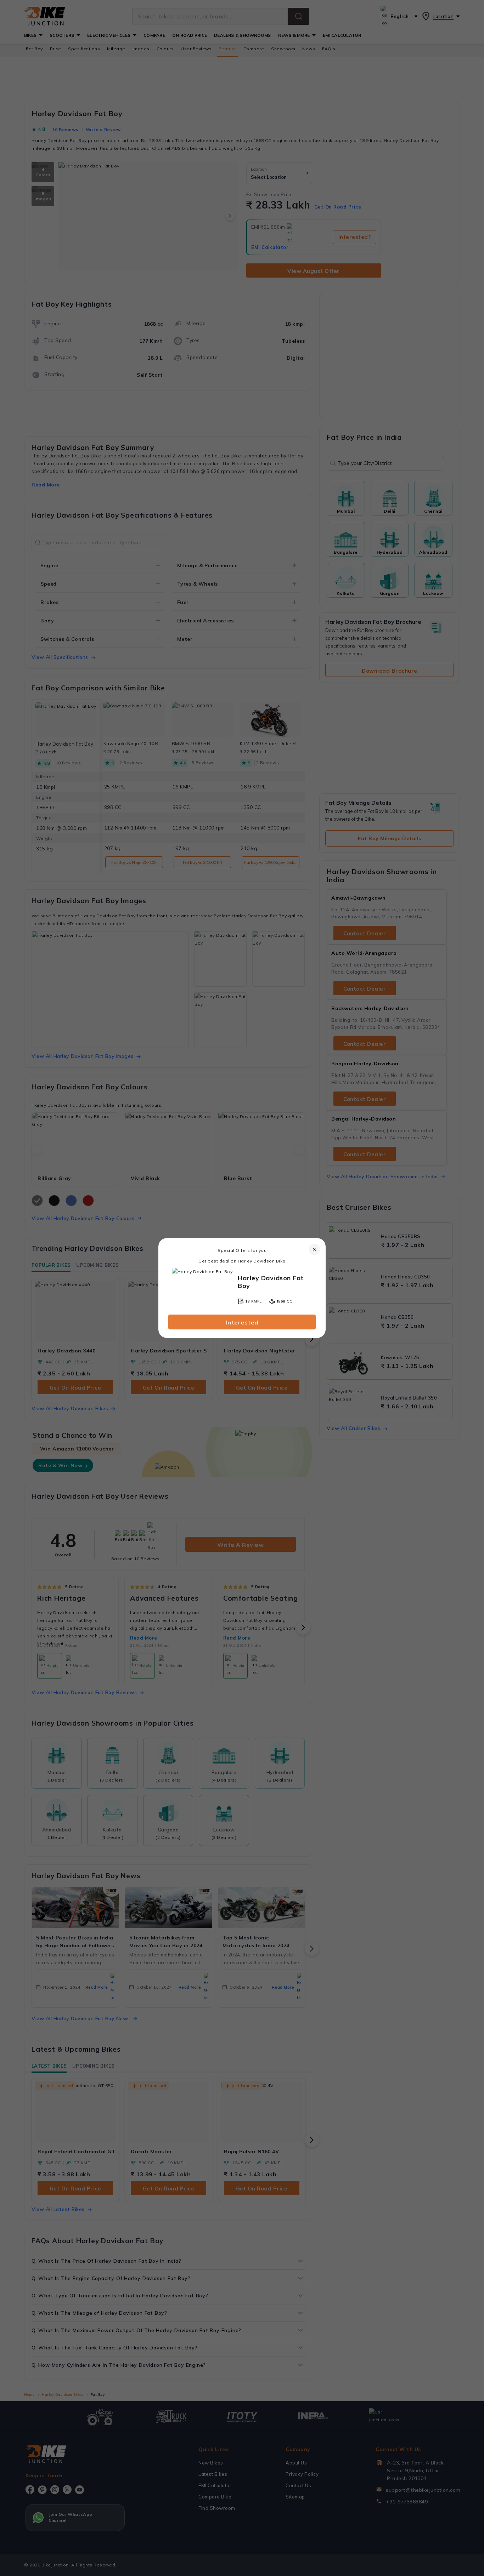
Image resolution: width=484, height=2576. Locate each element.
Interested (242, 1322)
